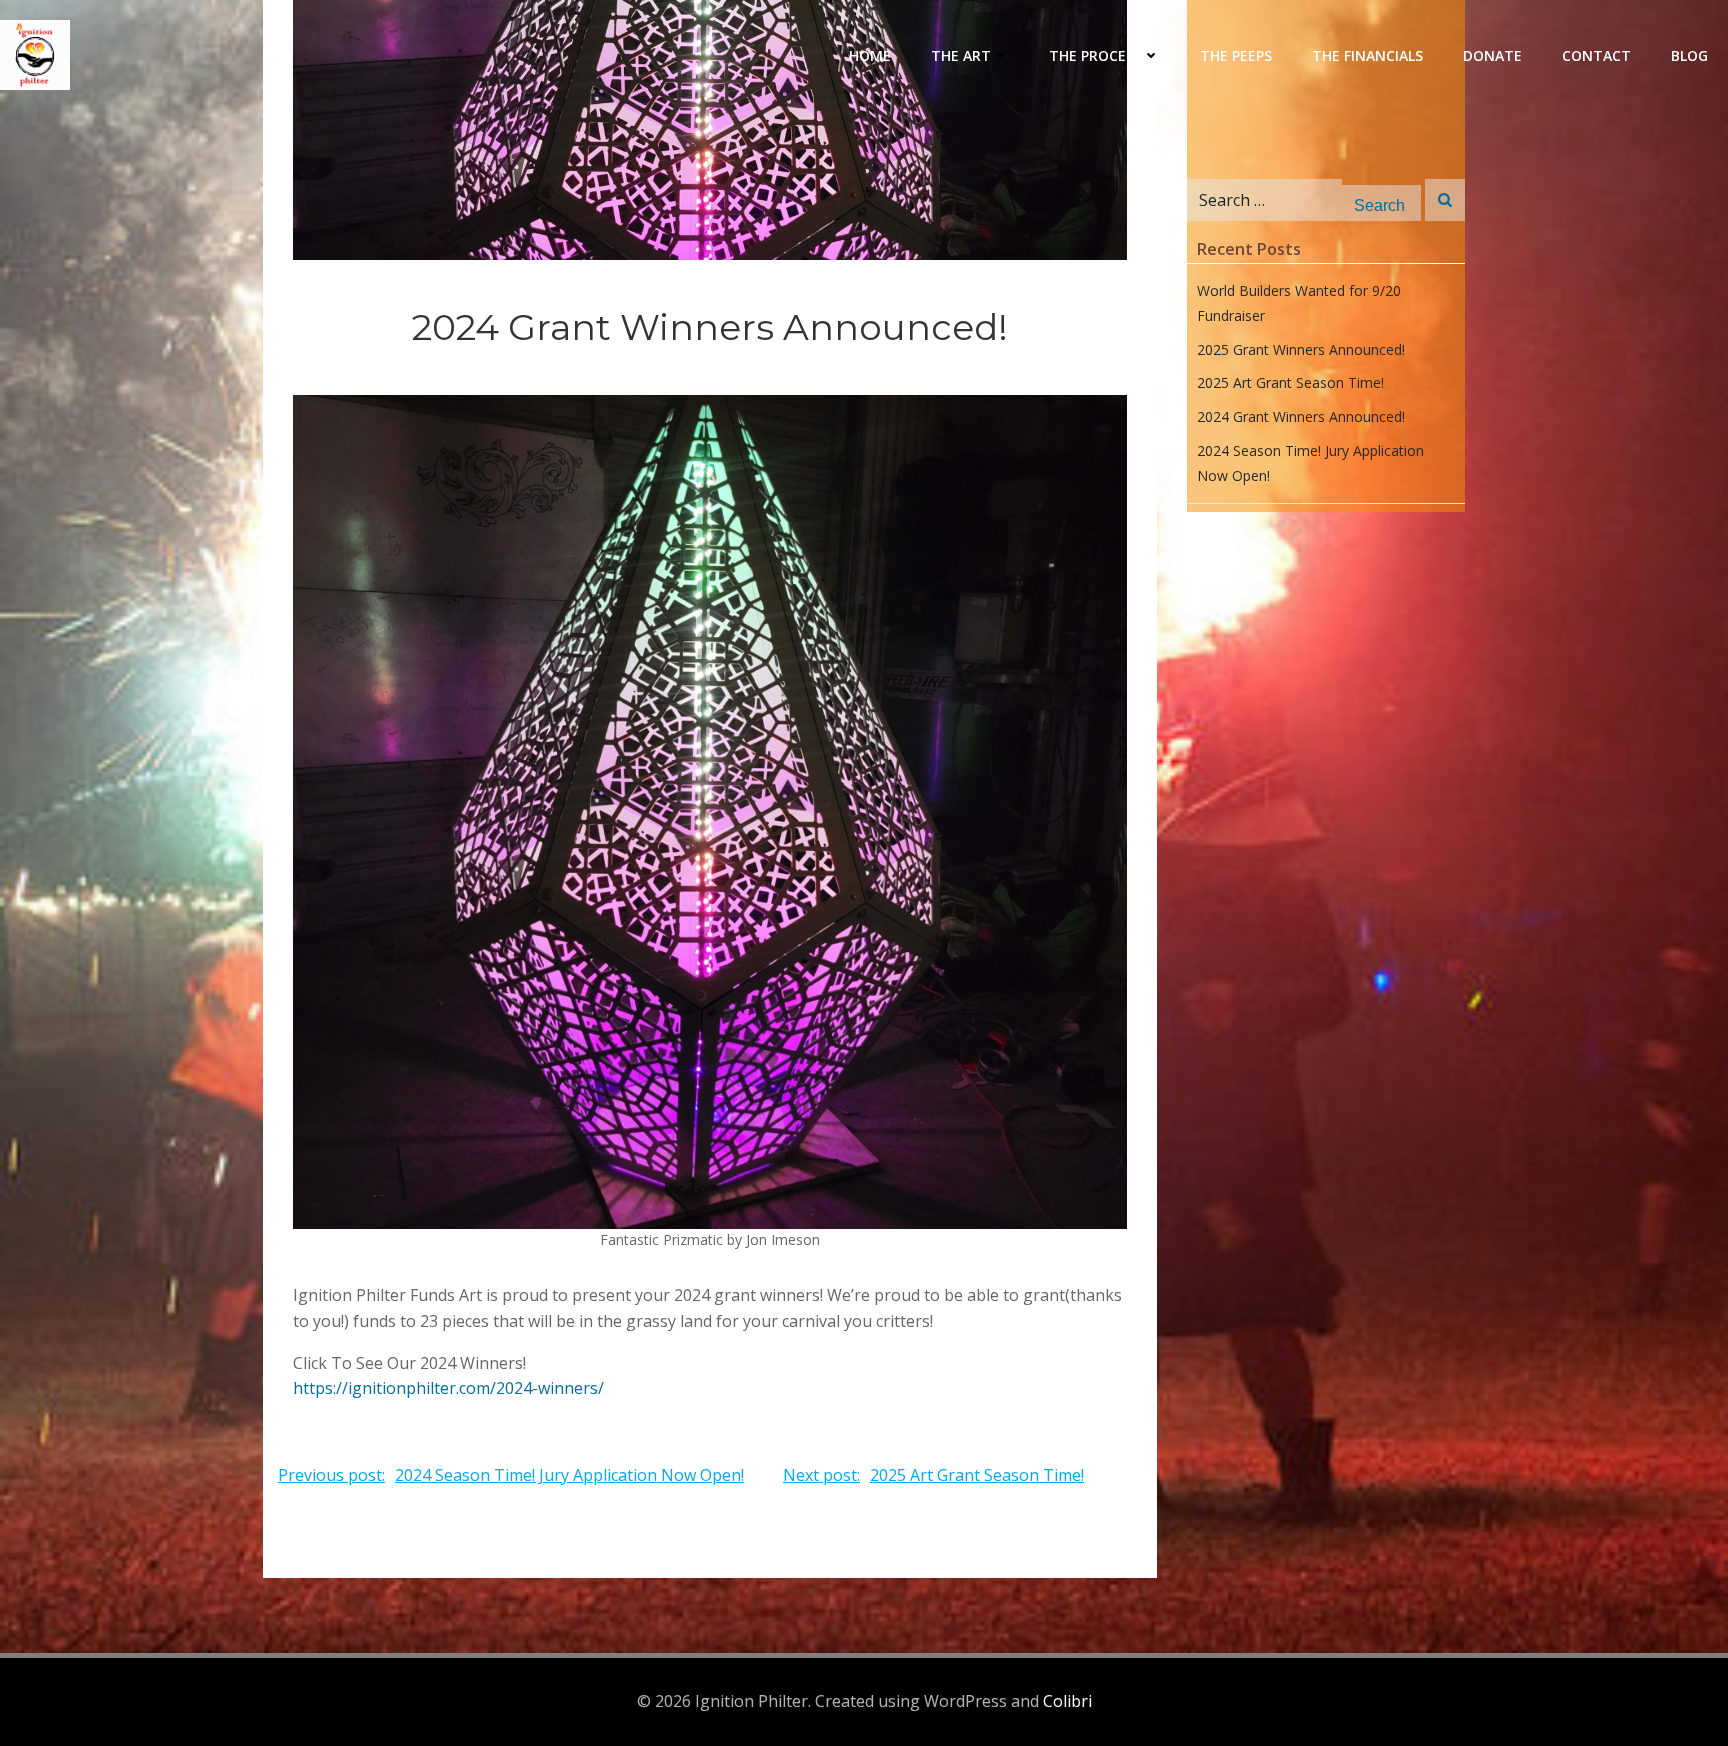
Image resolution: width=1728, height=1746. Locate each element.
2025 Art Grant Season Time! (1290, 382)
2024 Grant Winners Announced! (1301, 416)
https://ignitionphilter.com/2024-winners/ (448, 1388)
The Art (961, 55)
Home (870, 55)
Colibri (1067, 1701)
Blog (1689, 55)
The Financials (1367, 55)
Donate (1492, 55)
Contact (1596, 55)
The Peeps (1236, 55)
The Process (1095, 55)
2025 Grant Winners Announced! (1301, 349)
